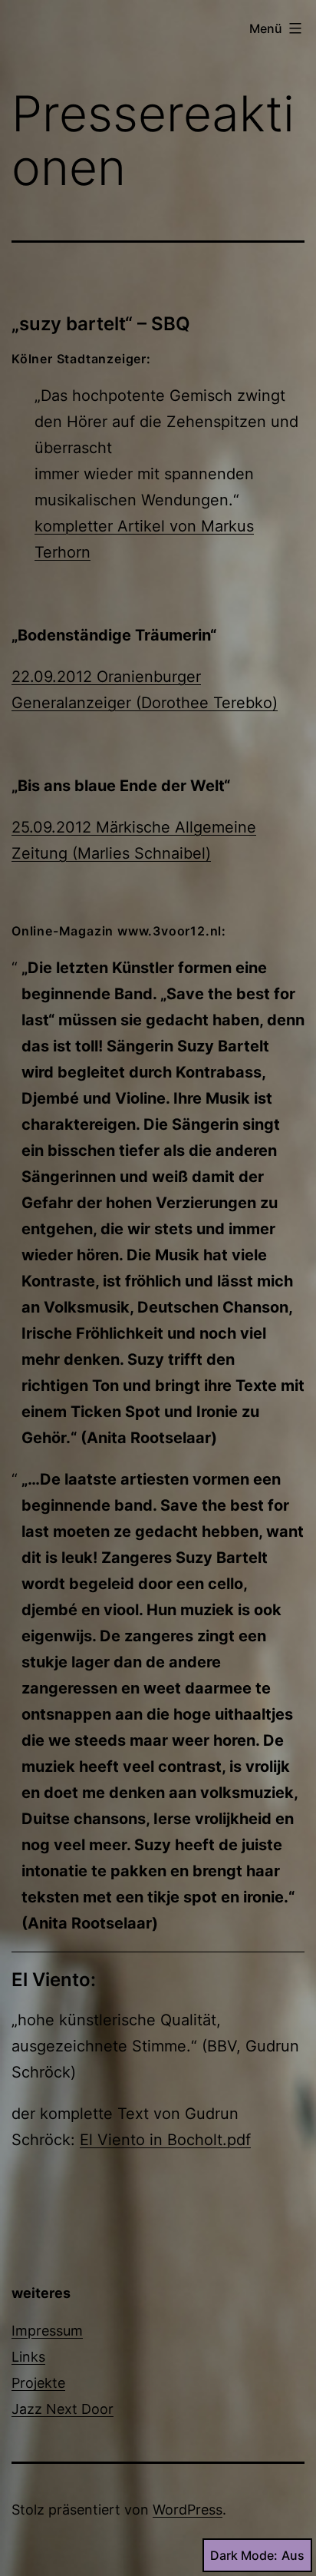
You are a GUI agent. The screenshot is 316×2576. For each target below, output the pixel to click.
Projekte (38, 2383)
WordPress (188, 2510)
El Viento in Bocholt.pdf (165, 2140)
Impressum (47, 2331)
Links (28, 2357)
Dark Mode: (244, 2555)
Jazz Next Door (63, 2409)
